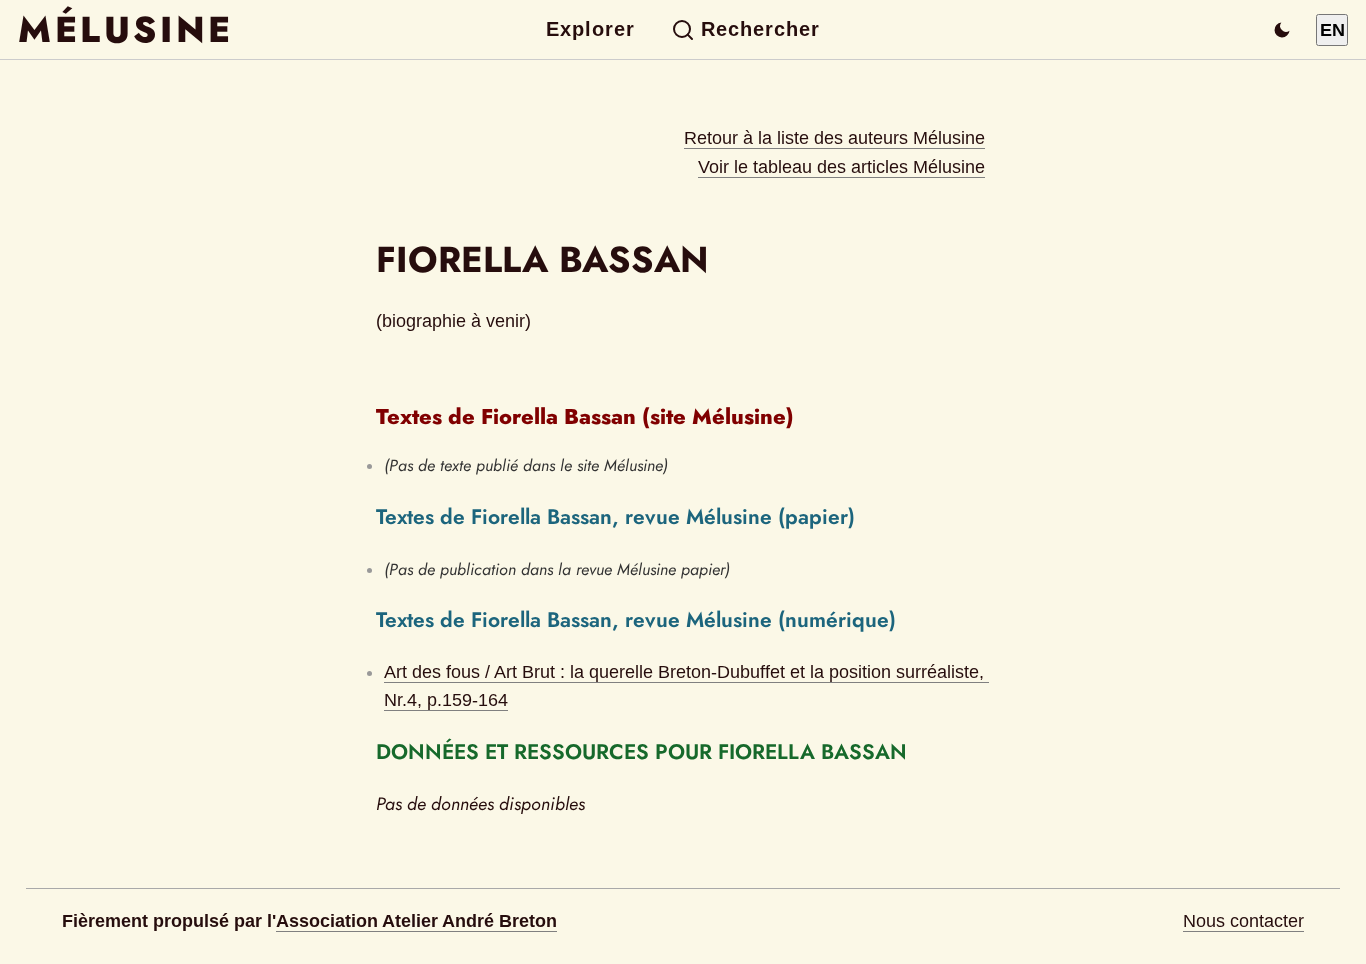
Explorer (590, 29)
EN (1332, 30)
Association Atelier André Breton (416, 921)
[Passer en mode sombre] (1282, 30)
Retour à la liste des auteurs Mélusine (834, 138)
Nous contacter (1243, 921)
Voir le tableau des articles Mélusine (841, 167)
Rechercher (760, 29)
